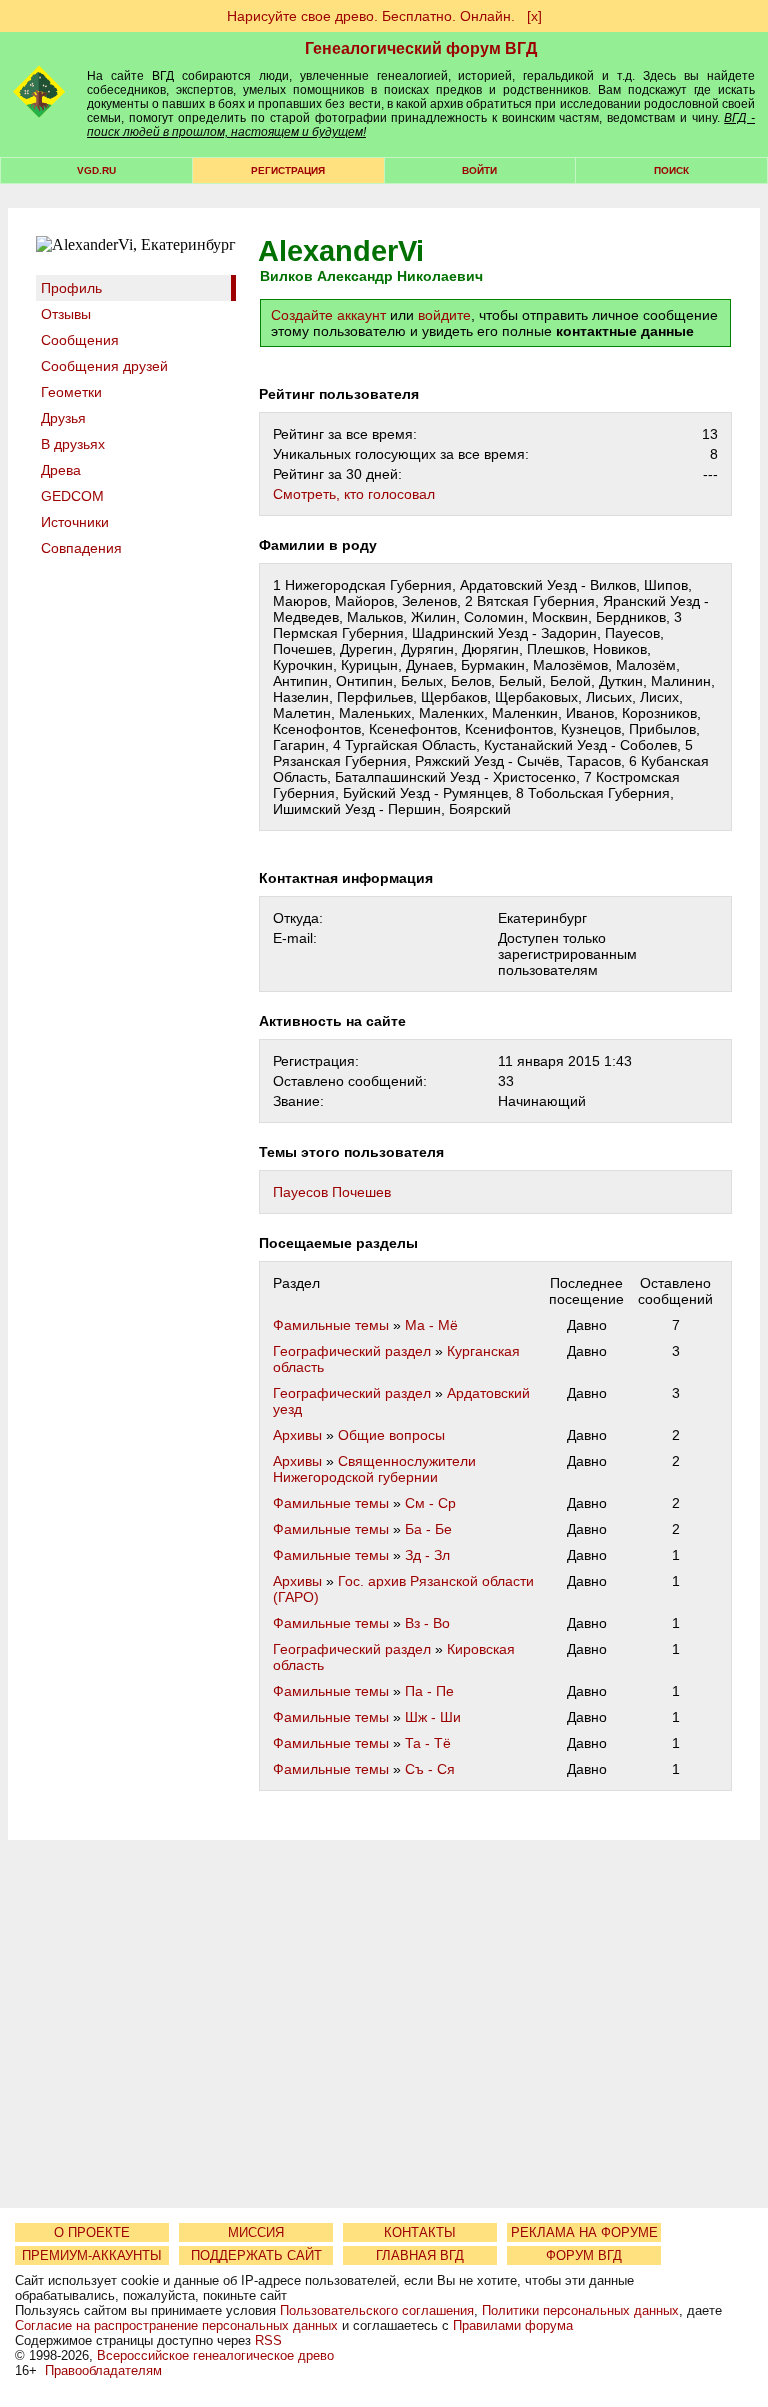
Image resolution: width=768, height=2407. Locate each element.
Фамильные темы (331, 1325)
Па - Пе (429, 1691)
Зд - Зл (427, 1555)
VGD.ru (96, 170)
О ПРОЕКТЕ (92, 2232)
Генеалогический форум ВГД (421, 48)
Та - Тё (428, 1743)
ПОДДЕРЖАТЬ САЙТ (256, 2255)
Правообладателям (103, 2370)
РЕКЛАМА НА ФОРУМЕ (584, 2232)
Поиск (671, 170)
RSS (268, 2340)
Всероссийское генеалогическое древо (215, 2355)
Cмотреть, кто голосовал (354, 494)
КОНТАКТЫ (420, 2232)
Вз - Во (427, 1623)
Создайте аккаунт (328, 315)
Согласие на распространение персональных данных (176, 2325)
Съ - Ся (430, 1769)
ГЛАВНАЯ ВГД (420, 2255)
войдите (444, 315)
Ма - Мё (431, 1325)
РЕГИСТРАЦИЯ (288, 170)
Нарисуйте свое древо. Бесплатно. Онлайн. (371, 16)
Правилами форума (513, 2325)
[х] (534, 16)
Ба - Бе (428, 1529)
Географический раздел (352, 1351)
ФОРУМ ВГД (584, 2255)
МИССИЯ (256, 2232)
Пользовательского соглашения (377, 2310)
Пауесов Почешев (332, 1192)
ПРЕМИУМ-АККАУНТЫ (92, 2255)
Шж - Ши (433, 1717)
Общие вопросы (391, 1435)
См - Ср (430, 1503)
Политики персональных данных (580, 2310)
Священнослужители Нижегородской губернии (374, 1469)
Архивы (297, 1435)
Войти (479, 170)
